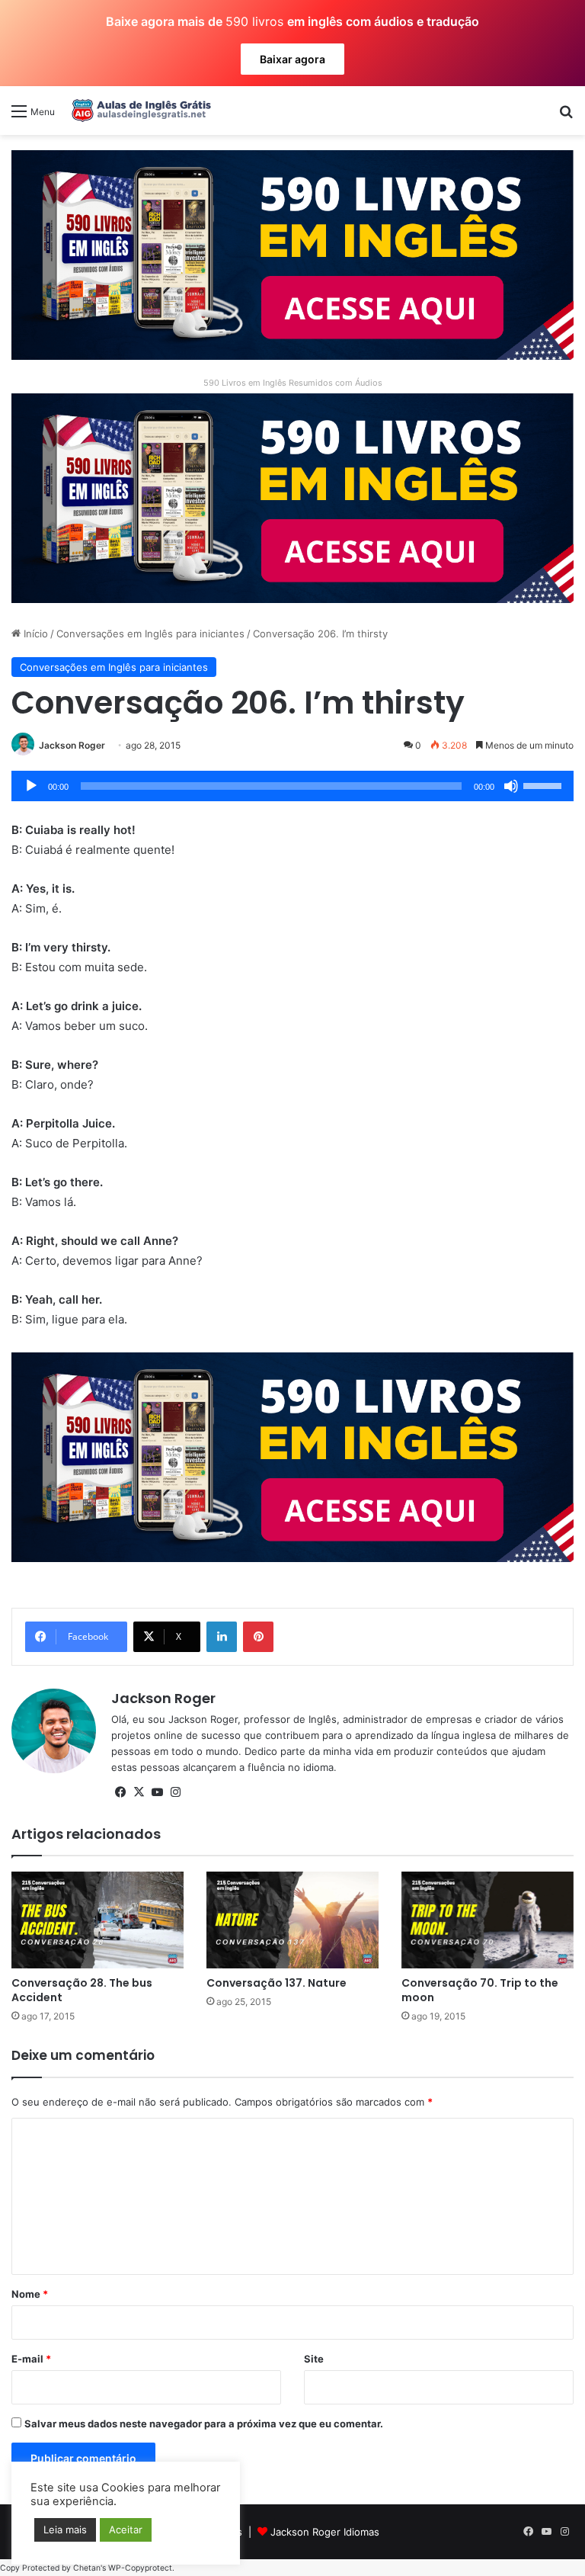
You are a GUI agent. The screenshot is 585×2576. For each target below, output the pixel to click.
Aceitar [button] (126, 2529)
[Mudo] (511, 786)
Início (34, 634)
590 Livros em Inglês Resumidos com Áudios (293, 383)
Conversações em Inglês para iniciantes (150, 634)
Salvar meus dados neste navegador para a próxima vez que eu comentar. (204, 2424)
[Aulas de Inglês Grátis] (139, 111)
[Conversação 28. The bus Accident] (97, 1920)
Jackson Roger (72, 745)
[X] (139, 1792)
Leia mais (65, 2529)
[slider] (545, 784)
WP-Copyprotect (140, 2568)
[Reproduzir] (31, 786)
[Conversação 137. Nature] (292, 1920)
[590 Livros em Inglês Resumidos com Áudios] (292, 254)
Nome (30, 2294)
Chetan (87, 2568)
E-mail (31, 2359)
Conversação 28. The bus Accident (82, 1990)
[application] (292, 786)
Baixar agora (292, 59)
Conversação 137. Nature (277, 1983)
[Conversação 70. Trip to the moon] (487, 1920)
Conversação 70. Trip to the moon (480, 1990)
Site (314, 2359)
